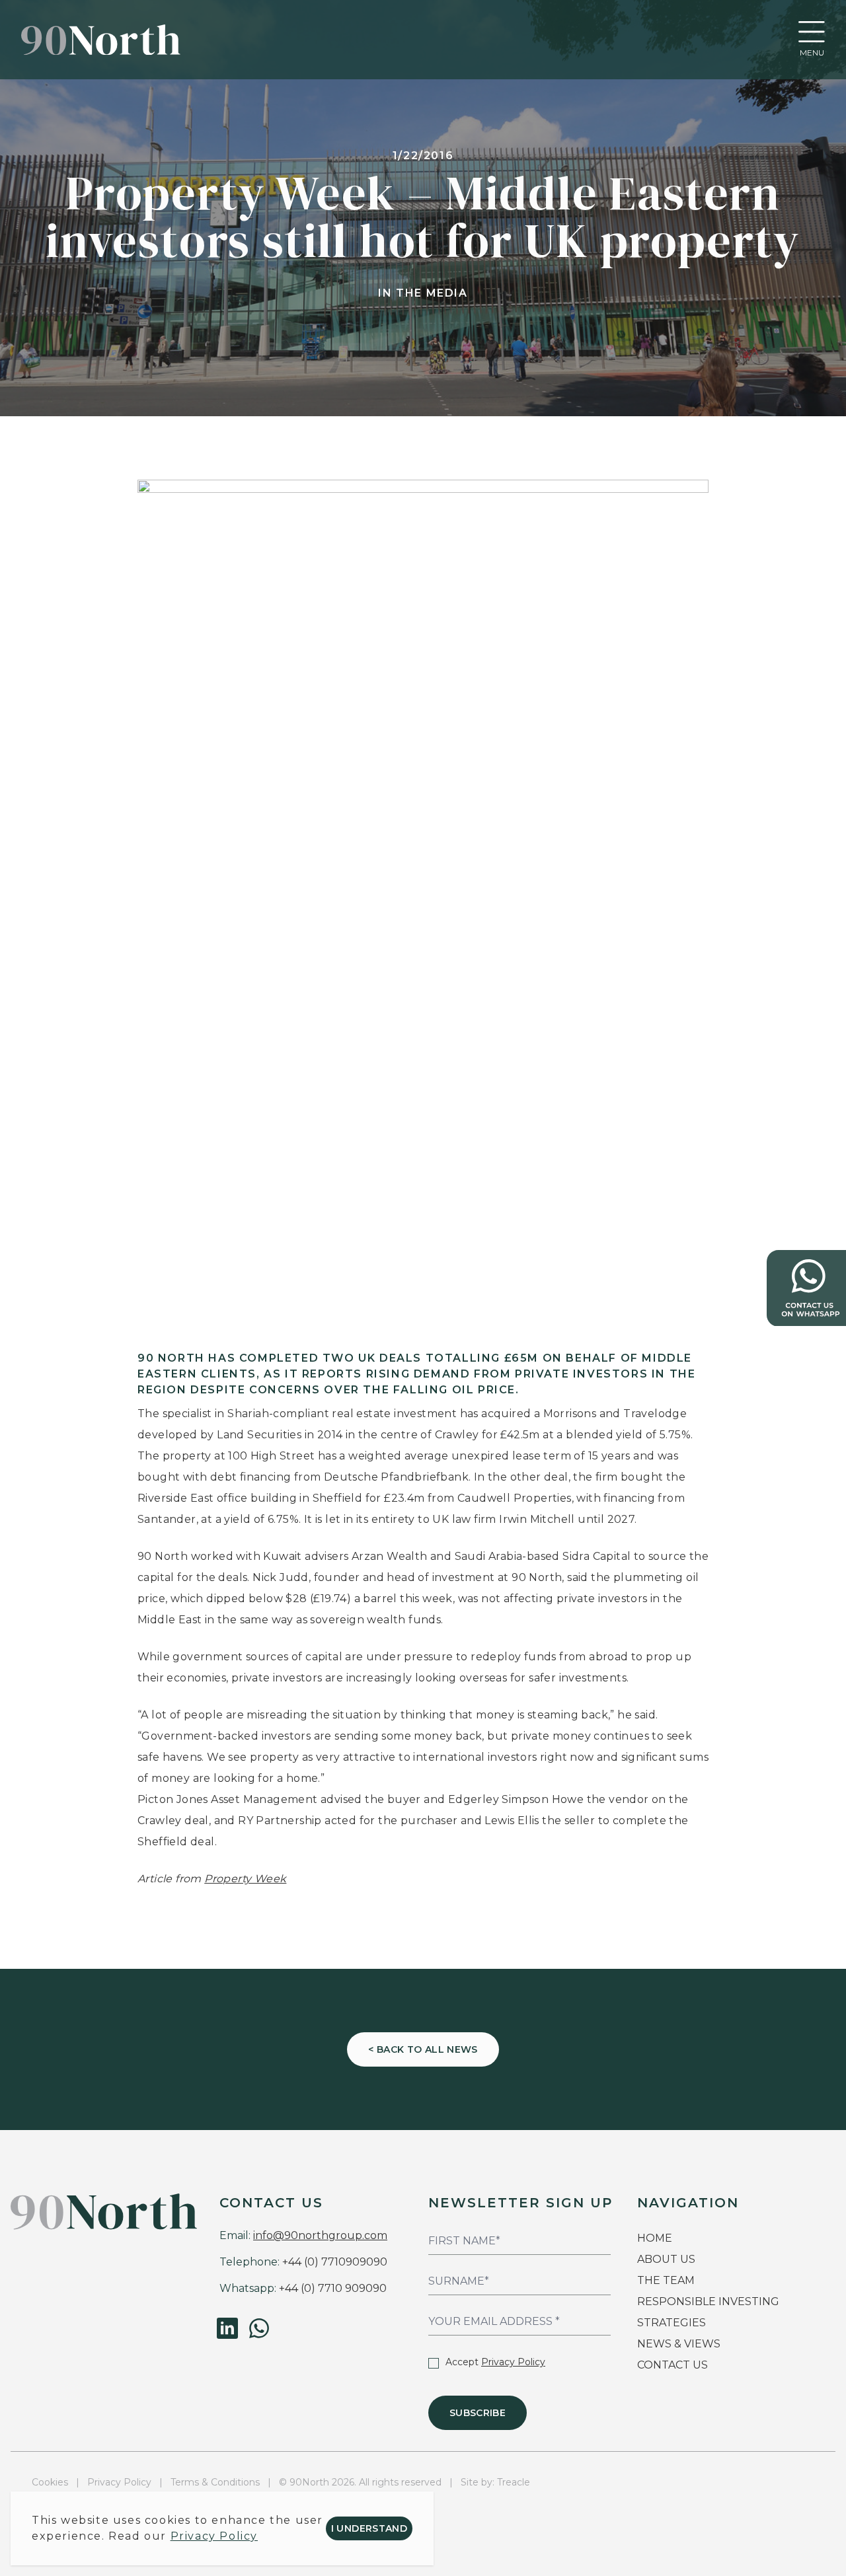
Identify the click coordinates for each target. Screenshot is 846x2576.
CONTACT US (673, 2365)
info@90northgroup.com (320, 2235)
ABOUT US (666, 2259)
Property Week (245, 1879)
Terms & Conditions (215, 2482)
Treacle (514, 2482)
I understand (369, 2528)
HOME (655, 2238)
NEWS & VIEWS (679, 2344)
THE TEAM (667, 2280)
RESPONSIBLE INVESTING (708, 2301)
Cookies (50, 2482)
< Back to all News (423, 2049)
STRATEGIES (672, 2323)
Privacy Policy (513, 2362)
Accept (495, 2362)
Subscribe (478, 2413)
